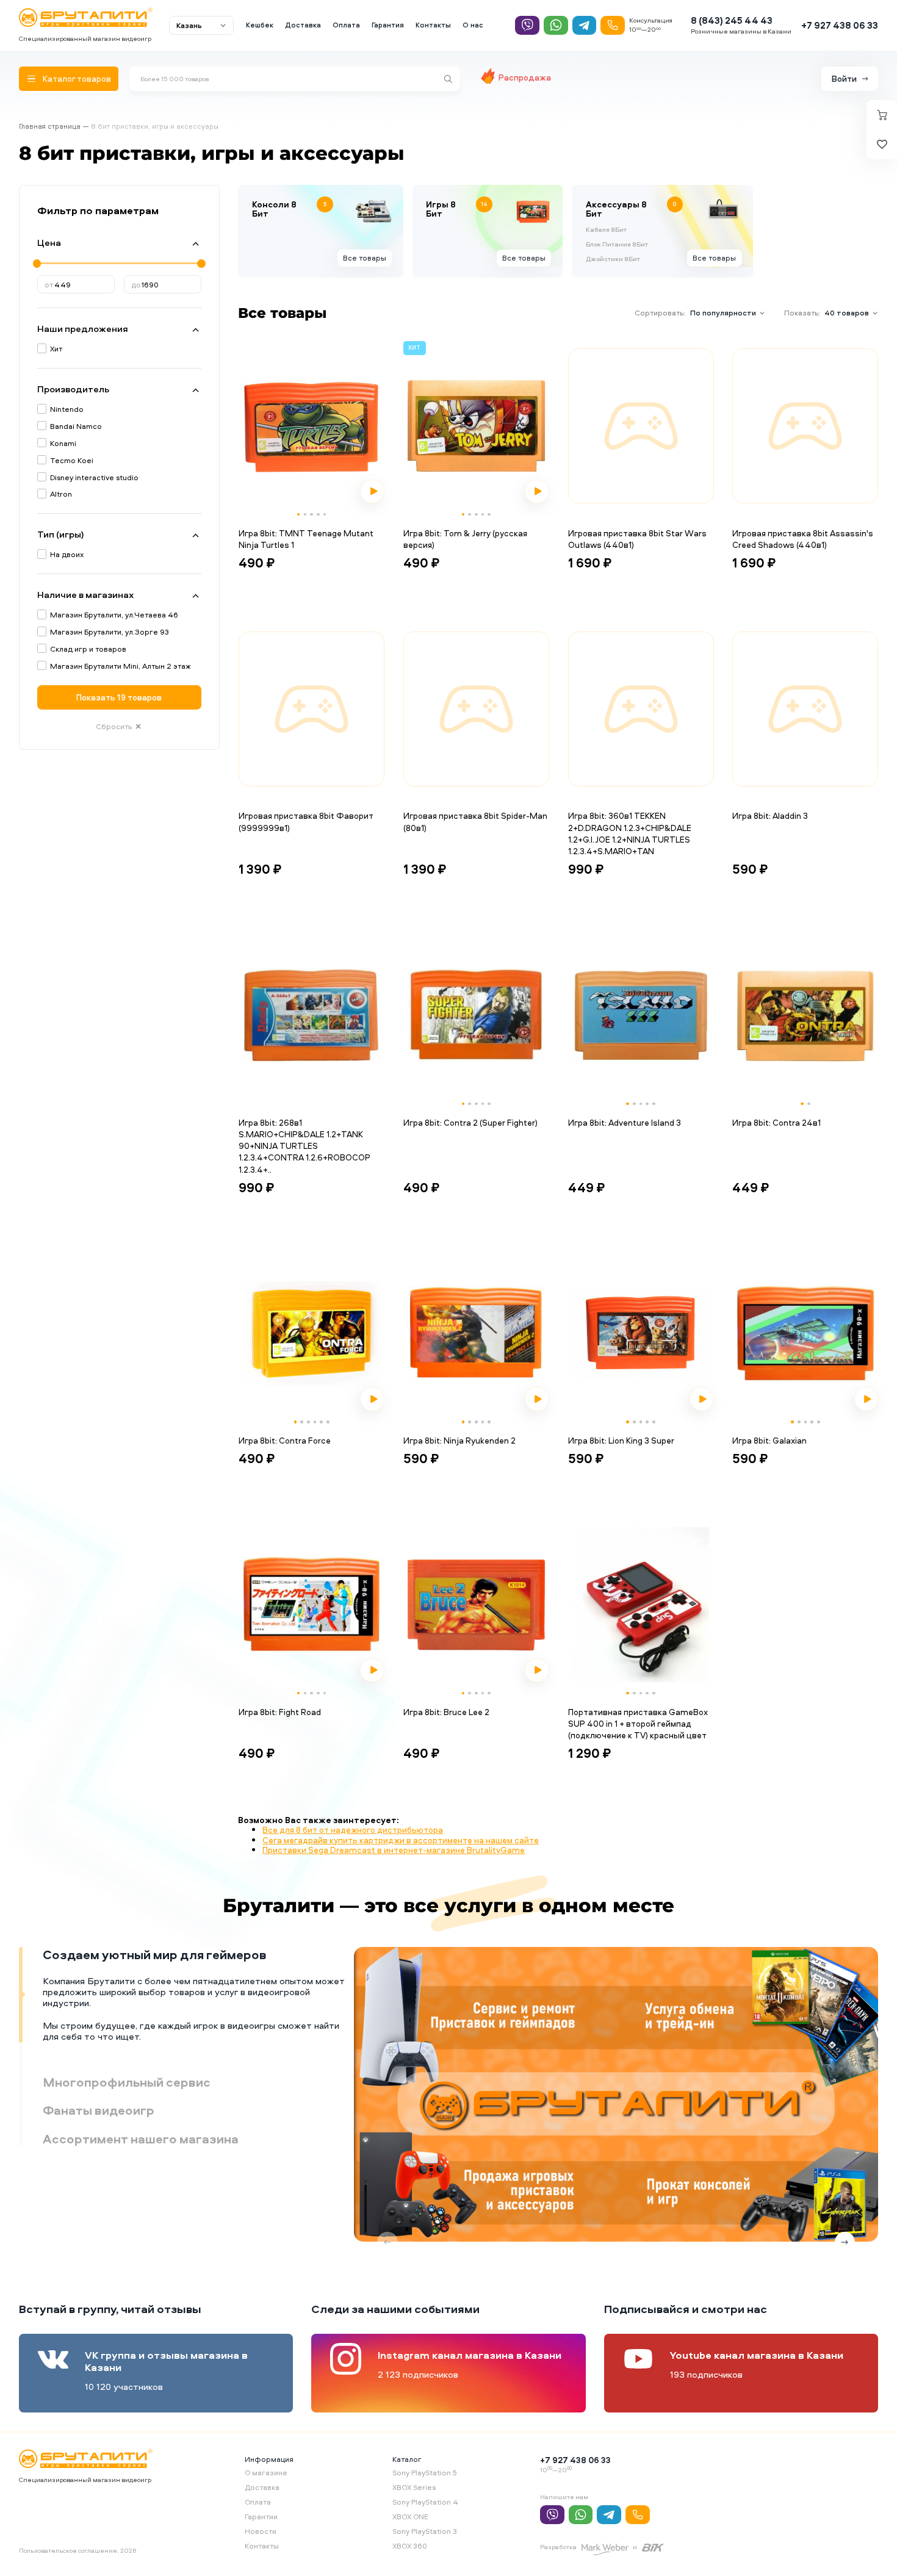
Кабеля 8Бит (606, 230)
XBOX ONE (410, 2517)
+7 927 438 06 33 (840, 25)
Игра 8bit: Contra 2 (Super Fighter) (470, 1122)
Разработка (558, 2547)
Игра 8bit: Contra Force (285, 1440)
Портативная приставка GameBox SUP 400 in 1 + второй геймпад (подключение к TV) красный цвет (638, 1724)
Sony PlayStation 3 (425, 2531)
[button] (299, 515)
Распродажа (525, 77)
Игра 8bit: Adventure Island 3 (625, 1122)
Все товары (365, 258)
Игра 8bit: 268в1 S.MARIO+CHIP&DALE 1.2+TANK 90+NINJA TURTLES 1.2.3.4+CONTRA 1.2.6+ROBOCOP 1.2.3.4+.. (304, 1146)
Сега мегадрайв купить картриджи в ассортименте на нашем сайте (401, 1840)
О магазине (266, 2473)
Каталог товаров (77, 78)
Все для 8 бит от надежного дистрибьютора (353, 1829)
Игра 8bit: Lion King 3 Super (621, 1440)
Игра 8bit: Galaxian (769, 1440)
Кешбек (260, 25)
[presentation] (250, 426)
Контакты (433, 25)
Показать (119, 697)
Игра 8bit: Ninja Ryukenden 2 (459, 1440)
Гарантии (261, 2517)
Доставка (303, 25)
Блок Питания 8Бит (617, 245)
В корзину (269, 585)
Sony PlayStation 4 (425, 2502)
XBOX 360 (410, 2546)
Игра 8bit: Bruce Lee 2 (446, 1712)
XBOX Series (414, 2487)
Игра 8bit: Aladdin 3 (770, 815)
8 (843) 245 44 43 (732, 20)
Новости (261, 2531)
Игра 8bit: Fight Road (280, 1712)
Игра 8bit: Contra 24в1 (776, 1122)
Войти (844, 78)
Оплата (346, 25)
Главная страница (50, 126)
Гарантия (388, 25)
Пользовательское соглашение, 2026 (77, 2550)
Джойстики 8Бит (613, 259)
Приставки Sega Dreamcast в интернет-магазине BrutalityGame (394, 1850)
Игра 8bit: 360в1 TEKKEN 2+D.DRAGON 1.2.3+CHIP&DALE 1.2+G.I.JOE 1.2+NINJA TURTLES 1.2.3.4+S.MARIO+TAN (630, 833)
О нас (473, 25)
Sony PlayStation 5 (425, 2473)
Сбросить (114, 726)
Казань (189, 25)
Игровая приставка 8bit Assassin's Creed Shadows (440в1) (803, 539)
